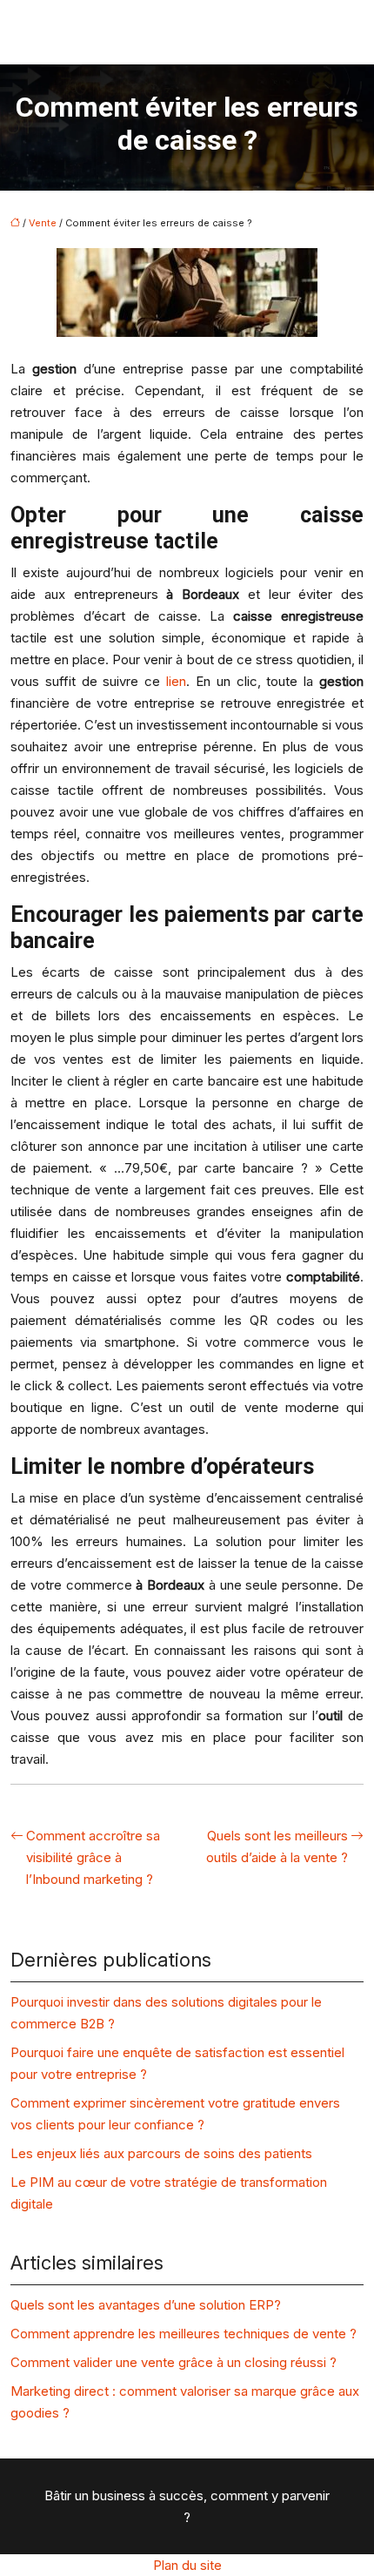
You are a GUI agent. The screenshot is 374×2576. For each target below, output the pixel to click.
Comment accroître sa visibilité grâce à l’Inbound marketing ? (93, 1857)
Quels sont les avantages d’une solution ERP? (146, 2305)
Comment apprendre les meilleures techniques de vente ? (184, 2334)
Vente (43, 223)
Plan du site (187, 2565)
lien (176, 681)
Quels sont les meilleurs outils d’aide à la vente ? (277, 1846)
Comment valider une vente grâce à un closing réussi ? (174, 2362)
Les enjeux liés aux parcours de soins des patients (161, 2153)
